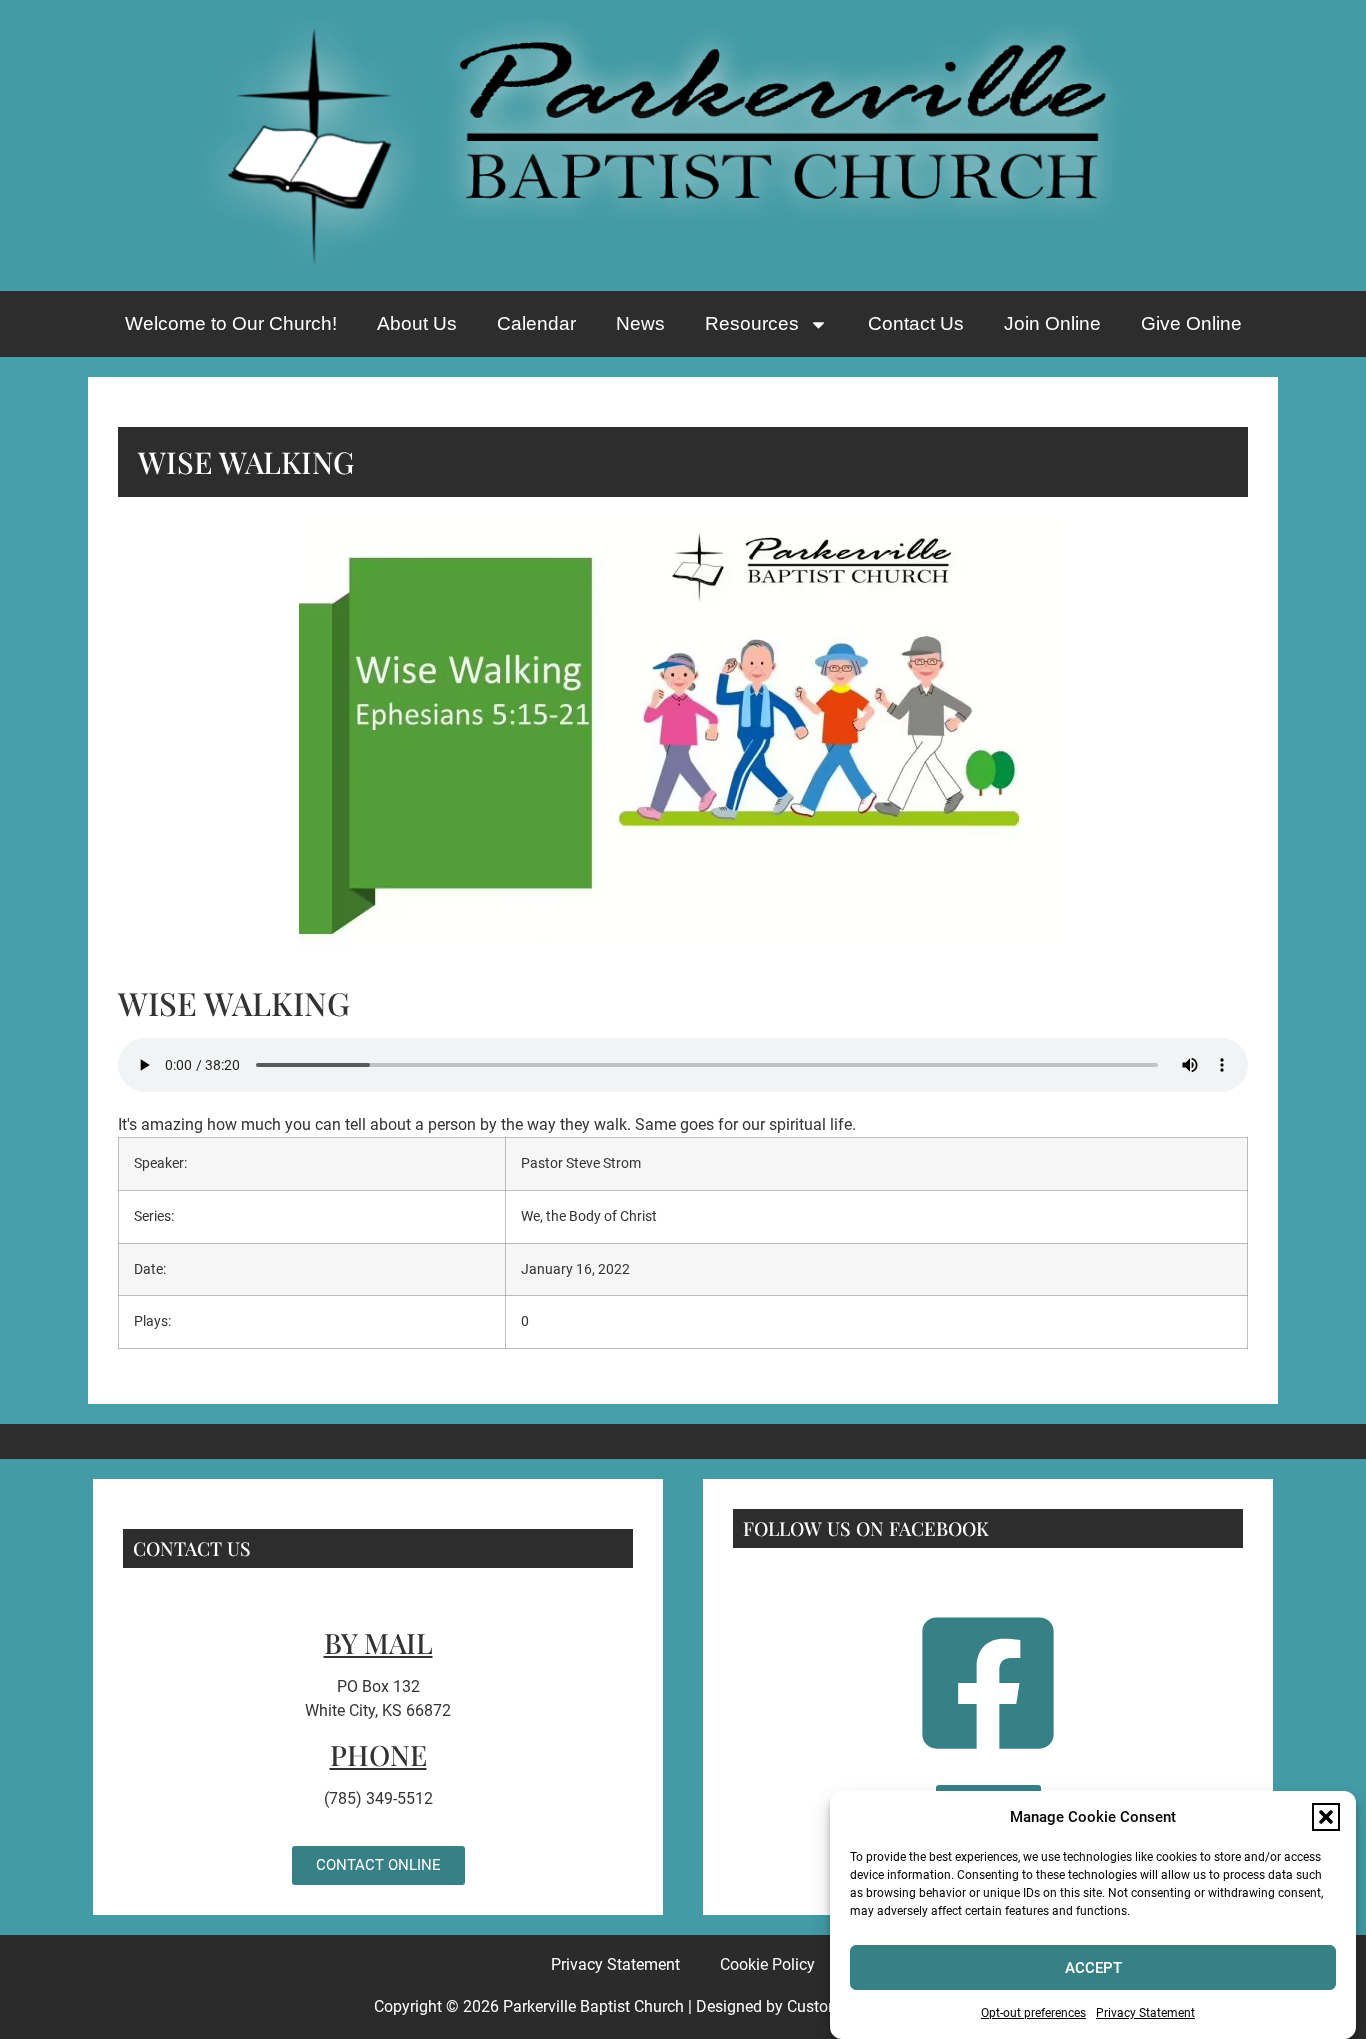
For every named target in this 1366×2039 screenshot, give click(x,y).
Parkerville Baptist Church (593, 2006)
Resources (752, 323)
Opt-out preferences (1033, 2013)
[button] (1326, 1817)
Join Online (1052, 323)
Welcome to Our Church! (231, 323)
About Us (417, 323)
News (640, 323)
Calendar (536, 323)
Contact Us (916, 323)
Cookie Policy (767, 1964)
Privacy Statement (1145, 2013)
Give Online (1191, 323)
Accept (1093, 1968)
